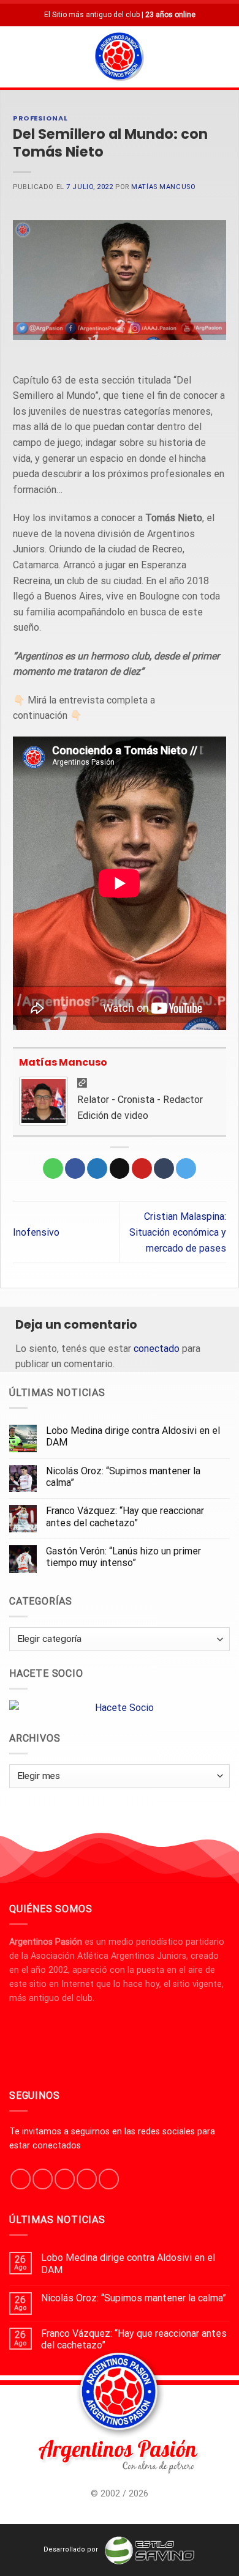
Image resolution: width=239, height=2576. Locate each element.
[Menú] (17, 57)
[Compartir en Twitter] (97, 1168)
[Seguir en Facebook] (21, 2179)
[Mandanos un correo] (87, 2179)
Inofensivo (36, 1232)
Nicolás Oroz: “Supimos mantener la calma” (123, 1477)
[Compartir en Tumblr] (164, 1168)
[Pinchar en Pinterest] (142, 1168)
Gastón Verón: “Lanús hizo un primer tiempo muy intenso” (123, 1557)
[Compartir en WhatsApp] (53, 1168)
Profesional (40, 118)
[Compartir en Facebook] (75, 1168)
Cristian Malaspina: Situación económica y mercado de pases (178, 1232)
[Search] (225, 57)
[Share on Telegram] (186, 1168)
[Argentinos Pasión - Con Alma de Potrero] (120, 58)
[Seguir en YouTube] (109, 2179)
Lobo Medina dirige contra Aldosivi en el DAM (133, 1436)
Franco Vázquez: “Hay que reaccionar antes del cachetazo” (125, 1516)
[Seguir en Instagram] (43, 2179)
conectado (157, 1349)
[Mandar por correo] (120, 1168)
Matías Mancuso (163, 187)
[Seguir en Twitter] (65, 2179)
